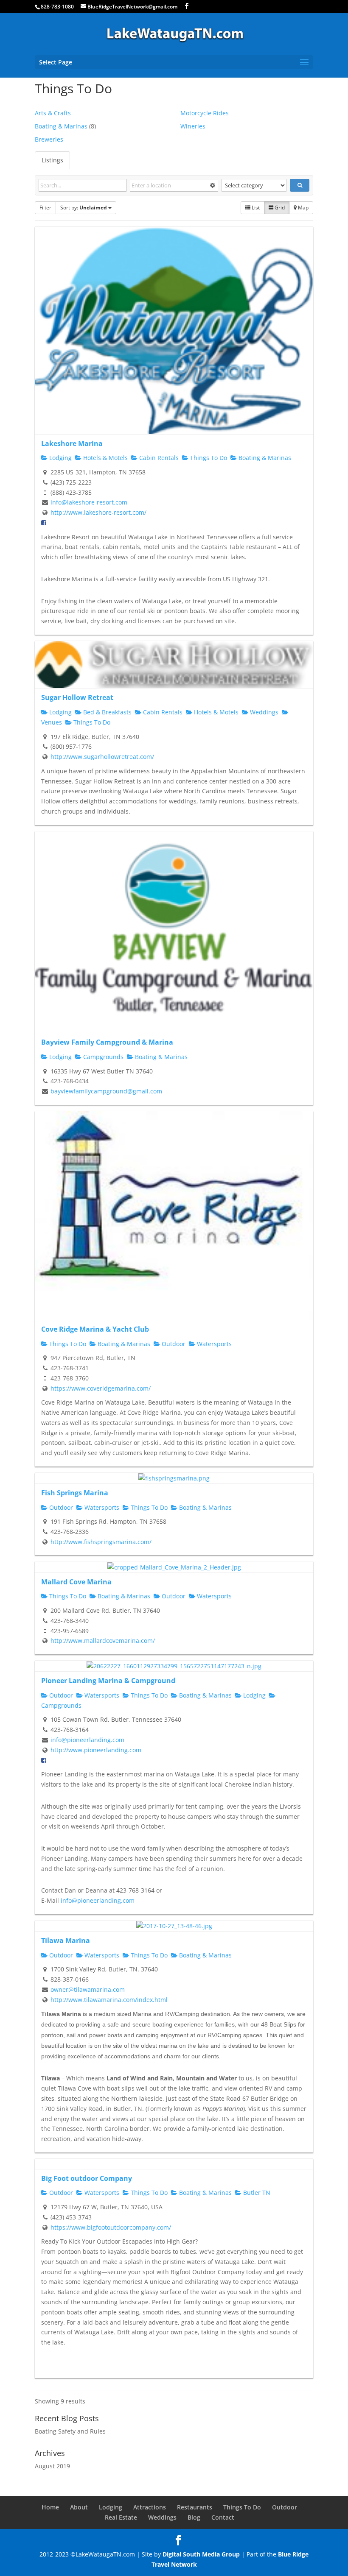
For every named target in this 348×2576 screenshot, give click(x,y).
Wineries (193, 126)
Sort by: (84, 208)
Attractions (150, 2507)
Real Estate (121, 2517)
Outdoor (173, 1344)
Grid (279, 208)
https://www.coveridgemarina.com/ (101, 1388)
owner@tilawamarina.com (88, 1989)
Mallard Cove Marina (76, 1582)
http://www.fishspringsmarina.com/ (101, 1542)
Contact (223, 2517)
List (255, 208)
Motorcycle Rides (205, 113)
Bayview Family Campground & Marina (107, 1042)
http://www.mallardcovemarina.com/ (103, 1641)
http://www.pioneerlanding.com (96, 1750)
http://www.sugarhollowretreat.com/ (102, 757)
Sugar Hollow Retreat (77, 697)
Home (50, 2507)
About (79, 2507)
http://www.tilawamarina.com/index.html (109, 2000)
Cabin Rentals (158, 458)
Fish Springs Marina (75, 1493)
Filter (45, 208)
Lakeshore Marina (72, 443)
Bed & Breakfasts (107, 712)
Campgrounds (102, 1057)
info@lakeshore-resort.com (89, 502)
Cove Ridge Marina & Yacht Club (95, 1329)
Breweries (49, 139)
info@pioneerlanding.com (87, 1740)
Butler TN (256, 2193)
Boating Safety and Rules (70, 2431)
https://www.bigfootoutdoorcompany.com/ (111, 2227)
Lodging (60, 458)
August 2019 (52, 2466)
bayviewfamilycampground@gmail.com (106, 1091)
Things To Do (208, 458)
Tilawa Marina (66, 1940)
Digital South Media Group (201, 2554)
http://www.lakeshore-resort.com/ (98, 512)
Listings (52, 160)
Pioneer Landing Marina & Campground (108, 1681)
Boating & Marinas (61, 126)
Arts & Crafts (53, 113)
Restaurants (195, 2507)
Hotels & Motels (105, 458)
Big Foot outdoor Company (87, 2178)
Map (303, 208)
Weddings (263, 712)
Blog (194, 2517)
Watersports (213, 1344)
